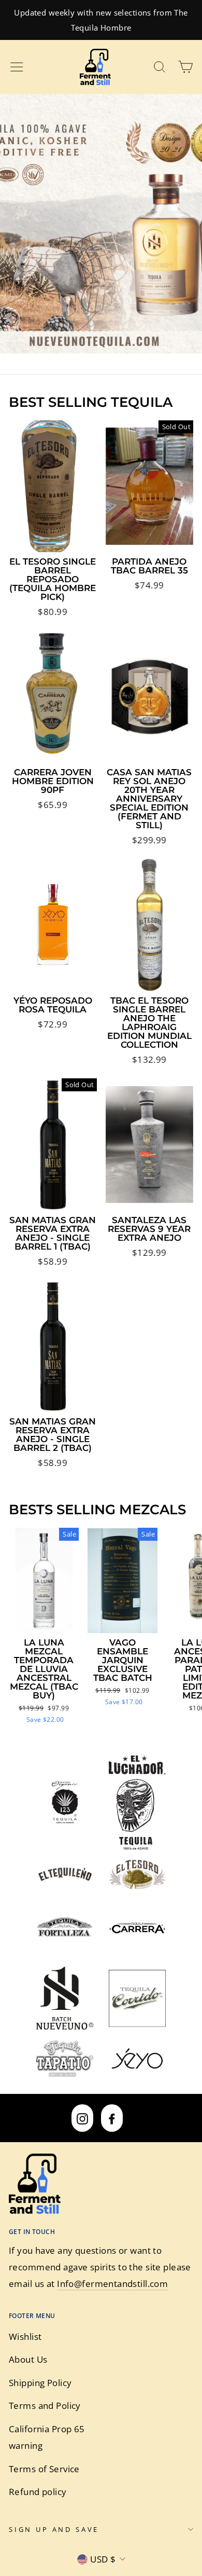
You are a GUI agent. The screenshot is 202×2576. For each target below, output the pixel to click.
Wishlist (25, 2337)
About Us (28, 2359)
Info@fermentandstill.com (112, 2284)
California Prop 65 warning (47, 2437)
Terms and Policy (45, 2406)
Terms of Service (44, 2469)
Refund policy (38, 2492)
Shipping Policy (40, 2383)
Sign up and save (54, 2529)
